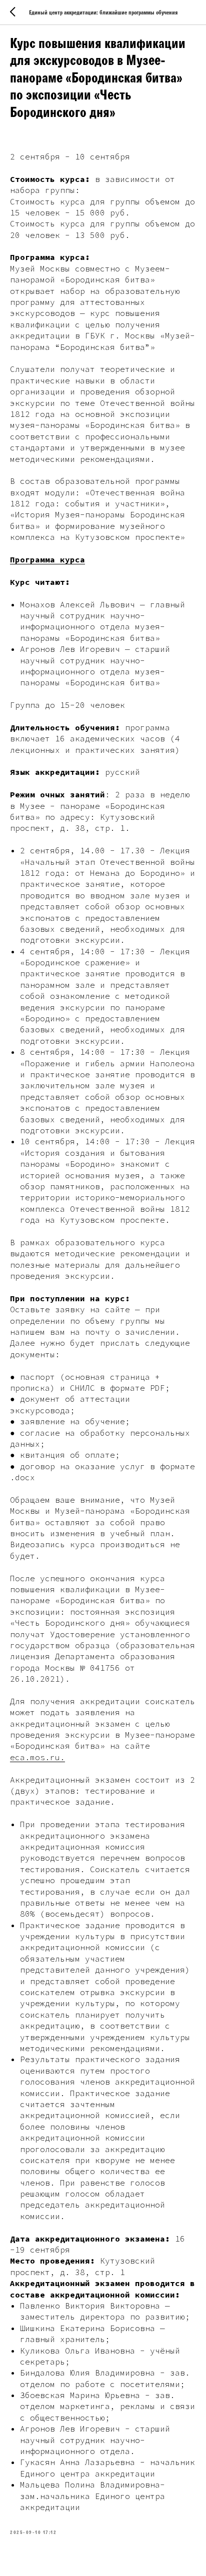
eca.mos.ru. (37, 1757)
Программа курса (47, 559)
